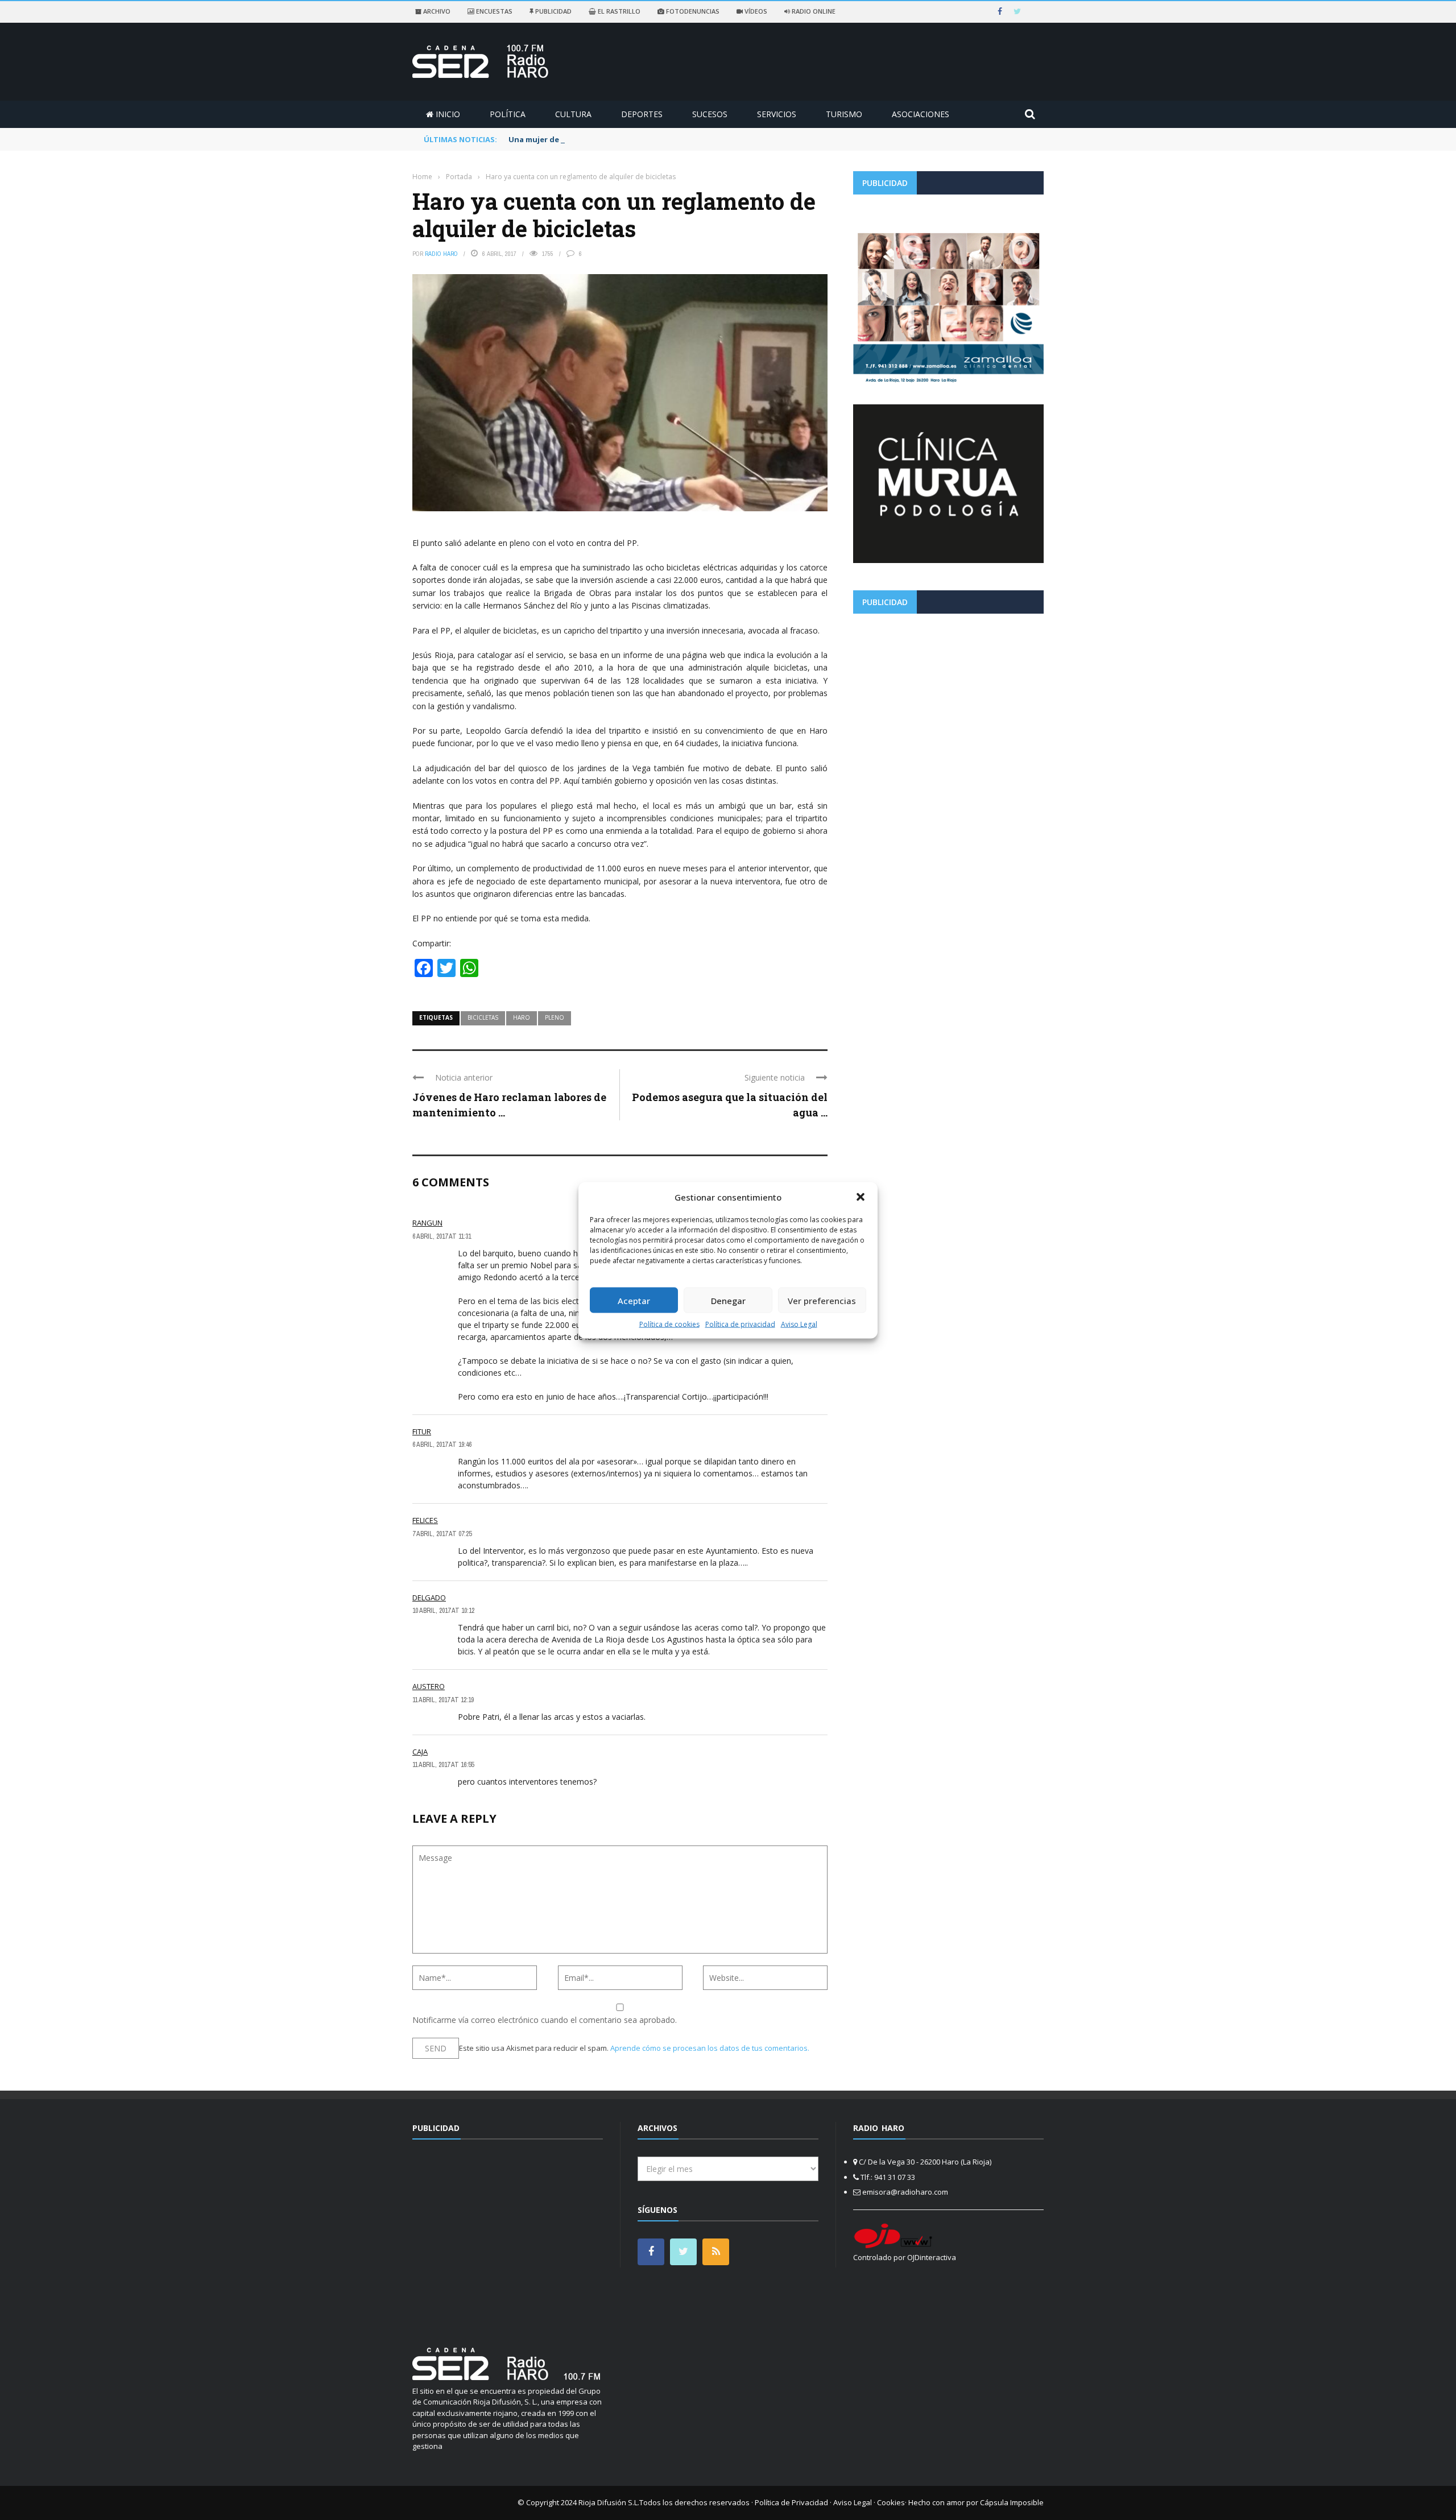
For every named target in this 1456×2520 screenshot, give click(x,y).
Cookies (891, 2502)
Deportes (642, 114)
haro (522, 1017)
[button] (861, 1197)
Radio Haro (441, 254)
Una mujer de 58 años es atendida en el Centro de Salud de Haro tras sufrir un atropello (676, 139)
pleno (555, 1017)
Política (508, 114)
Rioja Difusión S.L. (609, 2502)
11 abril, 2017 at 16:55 (443, 1765)
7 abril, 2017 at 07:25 (442, 1534)
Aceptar (634, 1300)
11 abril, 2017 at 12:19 (443, 1700)
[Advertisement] (948, 702)
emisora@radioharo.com (905, 2192)
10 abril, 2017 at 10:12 (443, 1611)
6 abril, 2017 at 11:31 (442, 1236)
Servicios (777, 114)
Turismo (844, 114)
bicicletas (483, 1017)
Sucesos (710, 114)
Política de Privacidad (791, 2502)
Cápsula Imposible (1012, 2502)
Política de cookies (669, 1324)
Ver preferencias (822, 1300)
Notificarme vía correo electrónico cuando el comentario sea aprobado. (545, 2020)
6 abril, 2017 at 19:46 (442, 1445)
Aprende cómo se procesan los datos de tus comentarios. (710, 2048)
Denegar (728, 1300)
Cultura (573, 114)
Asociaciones (921, 114)
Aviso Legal (799, 1324)
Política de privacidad (740, 1324)
